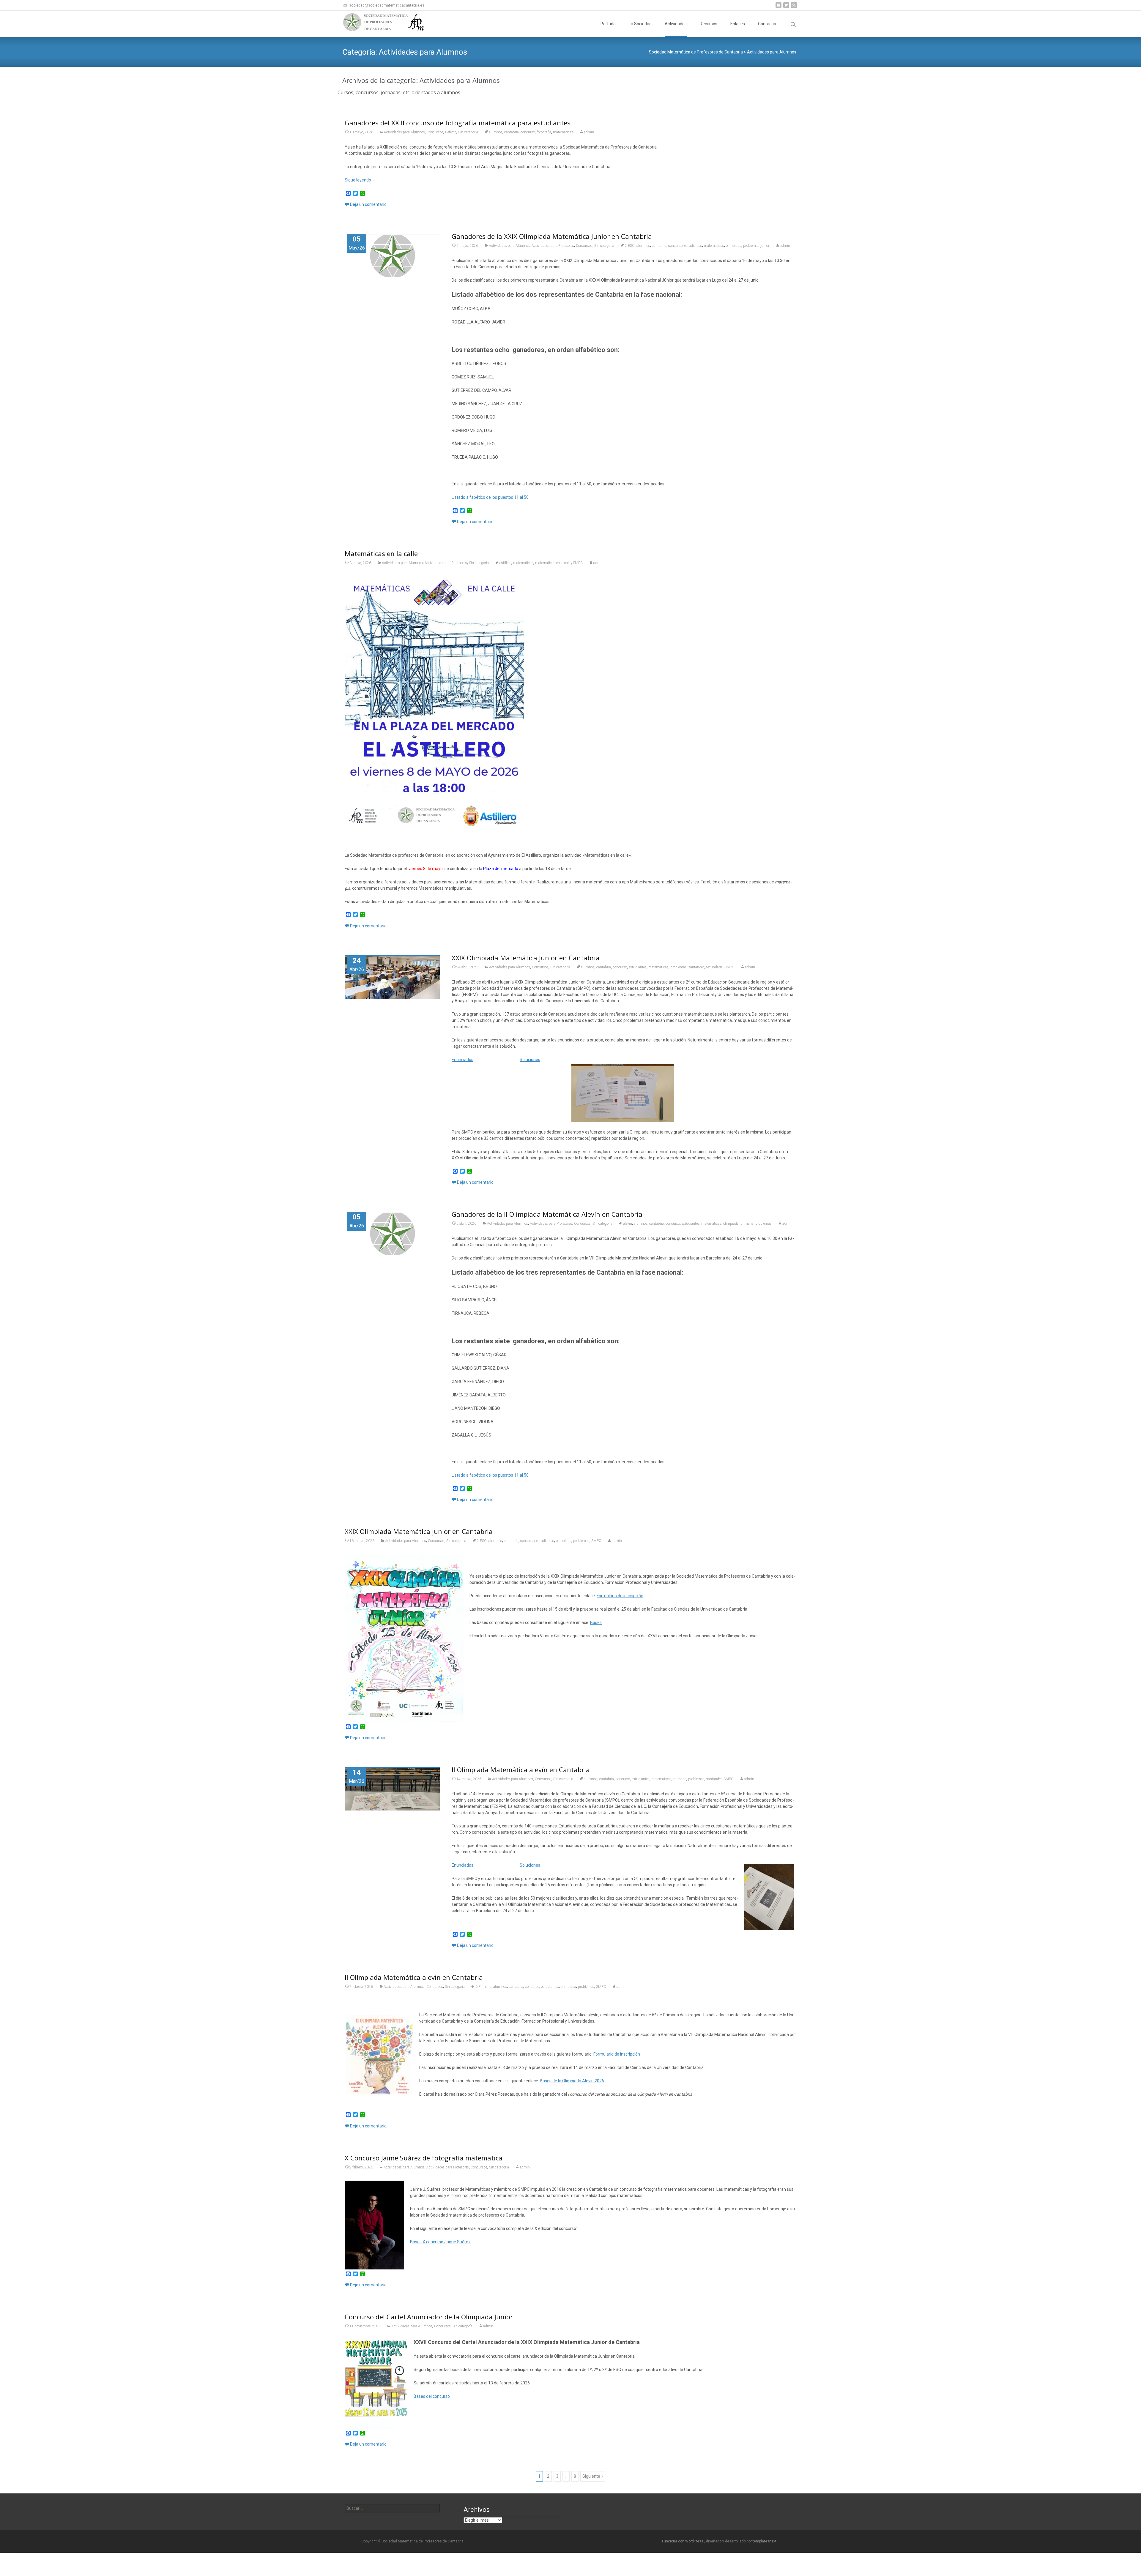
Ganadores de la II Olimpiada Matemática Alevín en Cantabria (547, 1214)
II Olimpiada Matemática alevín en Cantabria (521, 1770)
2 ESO (630, 246)
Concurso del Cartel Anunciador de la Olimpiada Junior (429, 2317)
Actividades (676, 24)
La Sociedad (640, 24)
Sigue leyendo (360, 180)
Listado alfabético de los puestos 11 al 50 (490, 497)
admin (589, 132)
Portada (608, 24)
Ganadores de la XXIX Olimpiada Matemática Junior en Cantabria (552, 236)
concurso (528, 132)
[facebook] (778, 7)
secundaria (714, 967)
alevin (628, 1224)
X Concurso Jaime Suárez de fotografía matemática (424, 2158)
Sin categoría (468, 132)
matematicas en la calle (553, 563)
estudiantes (693, 246)
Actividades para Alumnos (404, 132)
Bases (596, 1622)
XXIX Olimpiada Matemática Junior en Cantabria (526, 958)
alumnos (496, 132)
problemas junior (756, 246)
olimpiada (734, 246)
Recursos (709, 24)
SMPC (578, 563)
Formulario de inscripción (620, 1596)
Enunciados (462, 1060)
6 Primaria (483, 1987)
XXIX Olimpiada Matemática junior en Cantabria (419, 1531)
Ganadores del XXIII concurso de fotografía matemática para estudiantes (458, 123)
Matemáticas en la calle (381, 553)
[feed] (794, 7)
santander (696, 967)
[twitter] (786, 7)
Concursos (435, 132)
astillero (505, 563)
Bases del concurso (432, 2396)
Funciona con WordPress (683, 2541)
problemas (679, 967)
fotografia (544, 132)
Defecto (451, 132)
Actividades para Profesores (553, 246)
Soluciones (530, 1060)
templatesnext (765, 2541)
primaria (747, 1224)
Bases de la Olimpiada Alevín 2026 (572, 2081)
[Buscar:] (392, 2508)
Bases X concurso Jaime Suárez (440, 2242)
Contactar (767, 24)
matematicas (563, 132)
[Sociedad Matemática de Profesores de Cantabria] (379, 23)
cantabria (512, 132)
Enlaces (738, 24)
